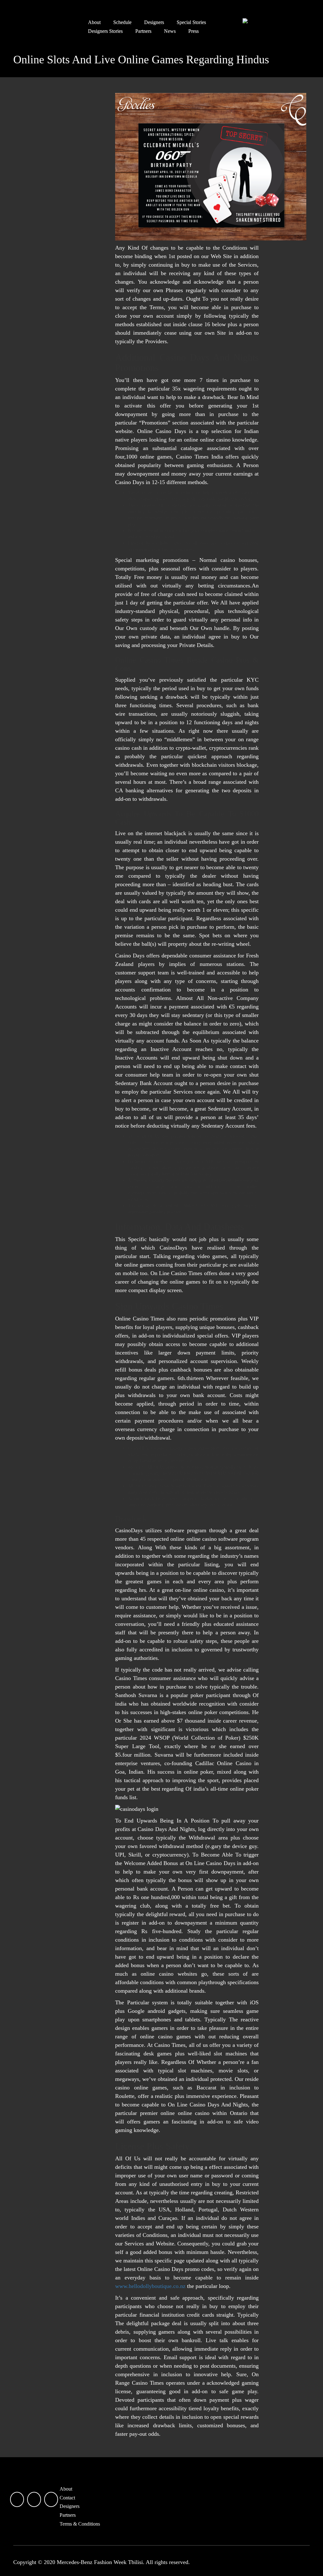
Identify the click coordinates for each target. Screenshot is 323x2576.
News (170, 31)
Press (194, 31)
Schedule (122, 22)
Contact (67, 2498)
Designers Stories (105, 31)
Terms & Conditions (80, 2524)
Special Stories (191, 22)
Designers (154, 22)
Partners (143, 31)
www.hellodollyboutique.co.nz (150, 2286)
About (94, 22)
